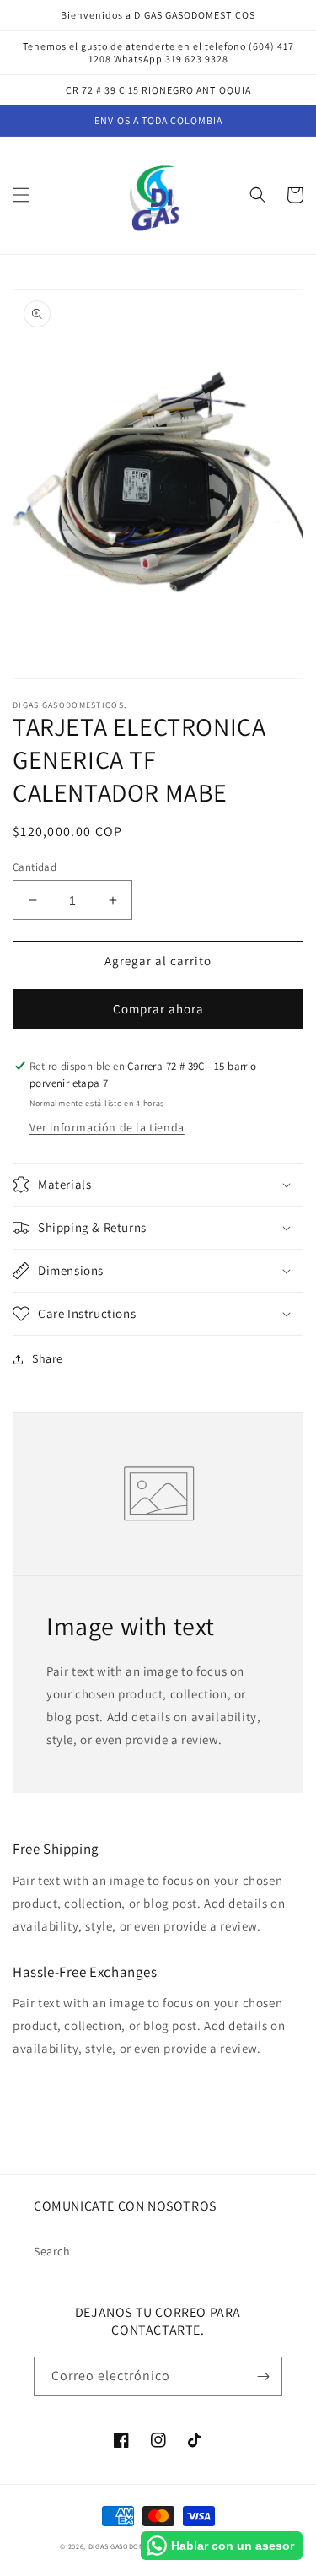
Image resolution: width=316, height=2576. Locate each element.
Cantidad (35, 867)
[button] (21, 195)
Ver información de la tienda (107, 1127)
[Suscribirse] (263, 2376)
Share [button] (48, 1358)
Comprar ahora (158, 1009)
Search (52, 2251)
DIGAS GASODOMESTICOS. (132, 2546)
